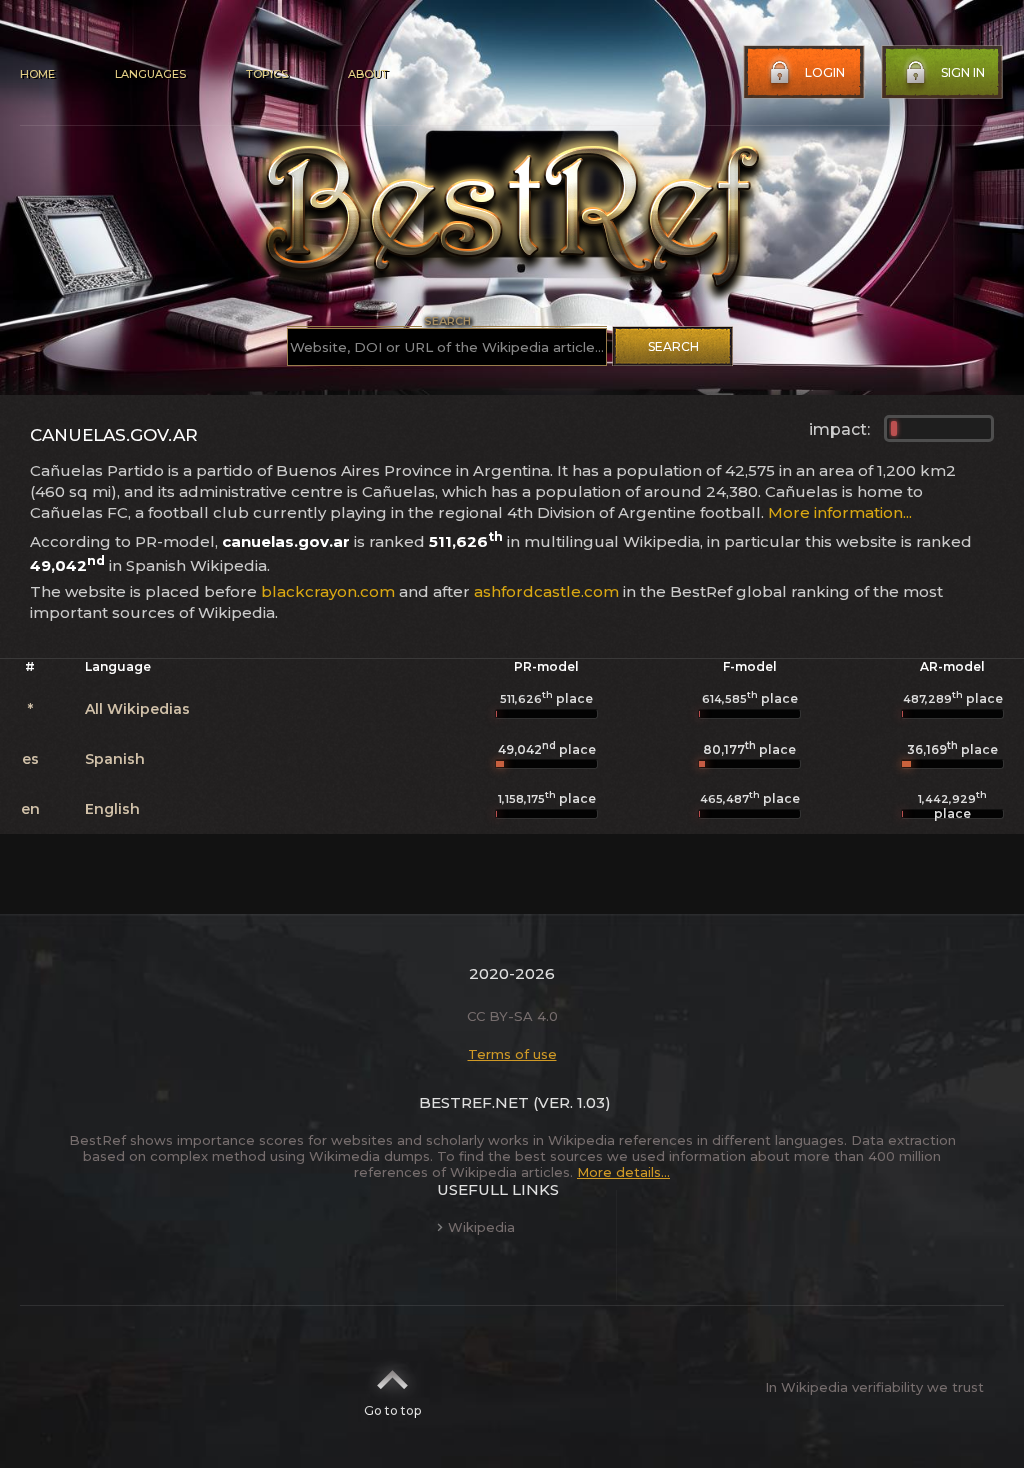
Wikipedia (481, 1227)
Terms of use (512, 1054)
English (112, 809)
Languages (150, 74)
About (368, 74)
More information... (840, 512)
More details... (623, 1172)
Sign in (963, 72)
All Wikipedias (137, 709)
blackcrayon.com (328, 591)
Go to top (392, 1410)
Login (825, 72)
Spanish (115, 759)
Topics (267, 74)
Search (673, 346)
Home (37, 74)
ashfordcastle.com (546, 591)
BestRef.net (474, 1102)
